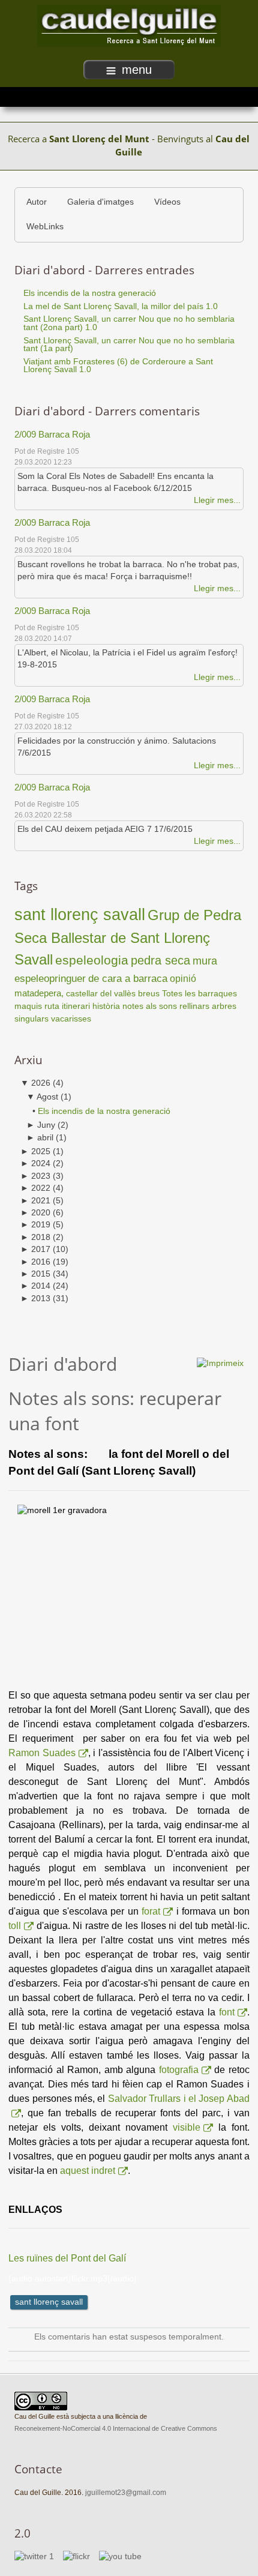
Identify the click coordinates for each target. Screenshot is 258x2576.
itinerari (76, 1006)
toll (15, 1926)
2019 (35, 1225)
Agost (42, 1097)
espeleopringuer (50, 978)
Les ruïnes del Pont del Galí (67, 2258)
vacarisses (71, 1019)
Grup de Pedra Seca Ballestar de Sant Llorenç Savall (128, 937)
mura (205, 961)
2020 (35, 1213)
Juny (41, 1125)
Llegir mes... (217, 500)
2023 (35, 1176)
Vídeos (167, 202)
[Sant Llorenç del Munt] (129, 26)
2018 (35, 1237)
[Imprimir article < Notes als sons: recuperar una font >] (220, 1363)
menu (137, 70)
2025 (35, 1151)
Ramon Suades (42, 1753)
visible (187, 2127)
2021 (35, 1201)
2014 (35, 1286)
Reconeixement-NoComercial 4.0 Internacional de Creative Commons (116, 2428)
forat (151, 1911)
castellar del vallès (101, 993)
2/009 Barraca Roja (52, 434)
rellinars (194, 1006)
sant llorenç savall (80, 914)
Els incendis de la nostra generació (104, 1111)
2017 (35, 1249)
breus (149, 993)
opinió (183, 978)
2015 (35, 1274)
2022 (35, 1188)
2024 (35, 1163)
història (106, 1006)
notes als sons (150, 1006)
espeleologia (92, 960)
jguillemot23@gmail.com (126, 2493)
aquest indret (88, 2171)
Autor (37, 202)
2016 (35, 1262)
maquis (28, 1006)
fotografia (179, 2070)
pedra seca (160, 960)
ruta (52, 1006)
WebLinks (45, 227)
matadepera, (40, 993)
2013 (35, 1299)
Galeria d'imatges (100, 202)
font (227, 2012)
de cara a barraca (128, 979)
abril (40, 1138)
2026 (35, 1083)
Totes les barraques (199, 993)
